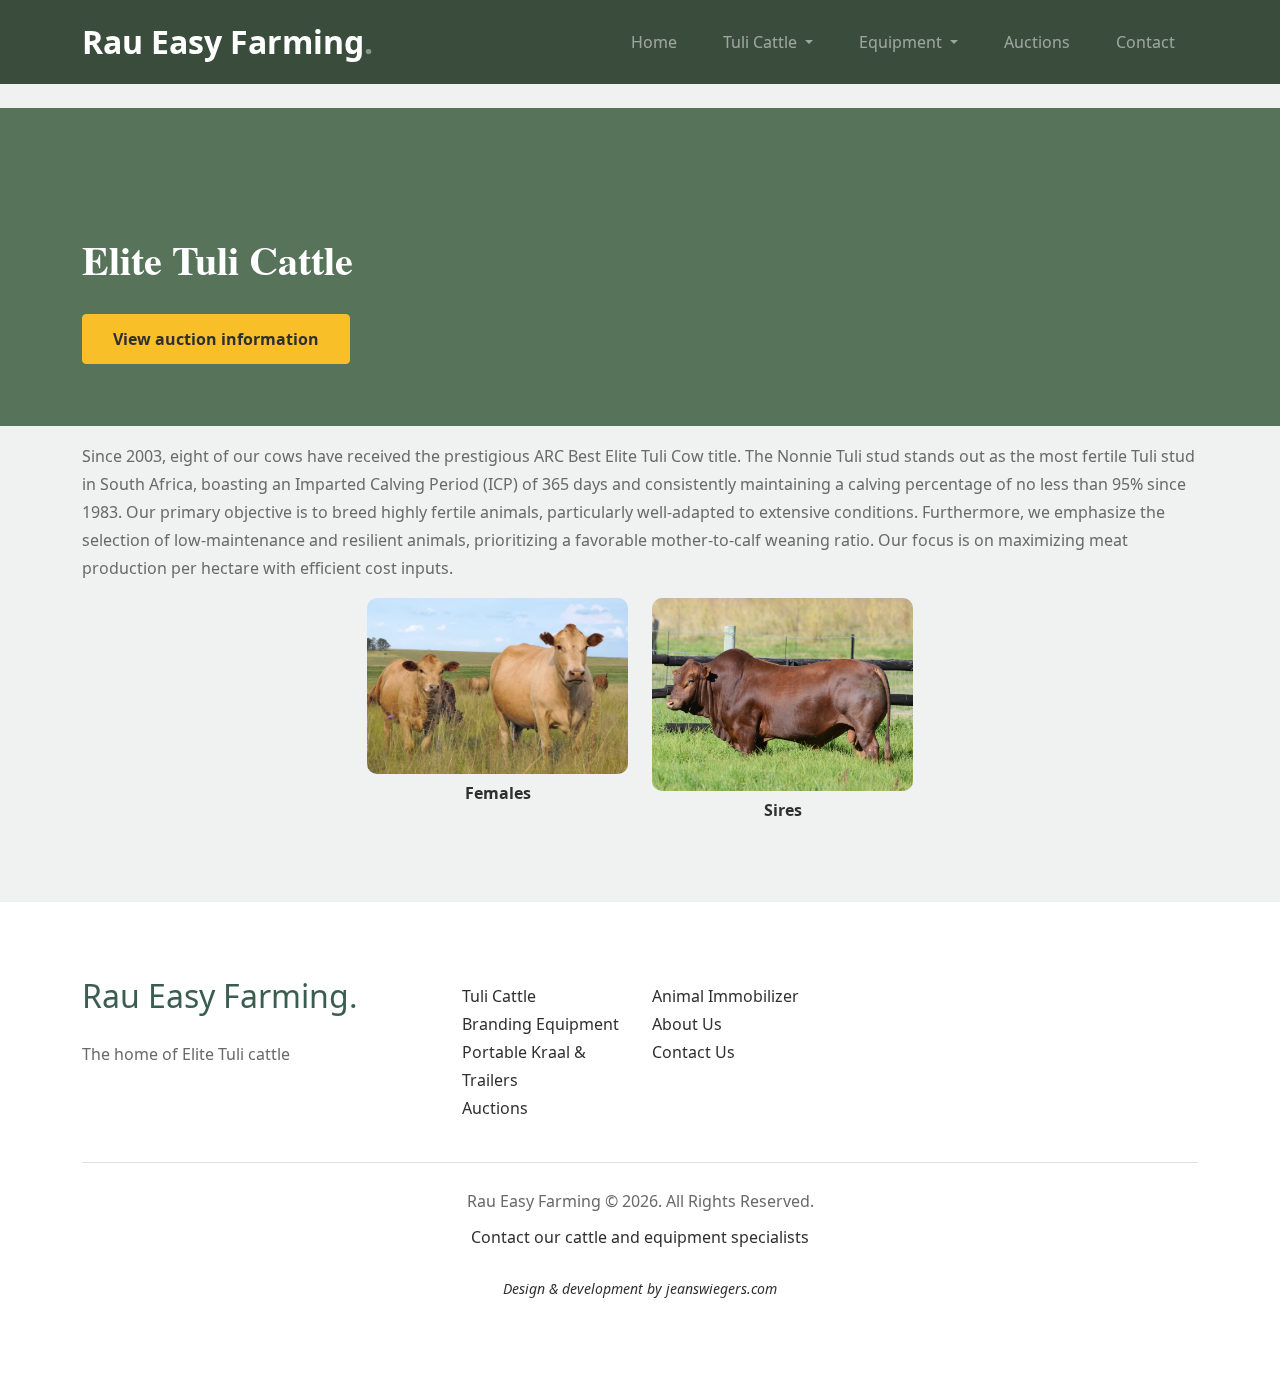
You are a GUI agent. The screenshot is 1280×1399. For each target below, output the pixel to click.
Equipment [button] (902, 42)
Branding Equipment (540, 1024)
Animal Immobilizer (725, 996)
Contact (1145, 42)
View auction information (216, 339)
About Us (687, 1024)
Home (654, 42)
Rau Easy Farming (227, 42)
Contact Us (693, 1052)
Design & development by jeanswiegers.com (640, 1288)
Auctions (1037, 42)
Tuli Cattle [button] (762, 42)
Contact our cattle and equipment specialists (640, 1237)
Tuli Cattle (499, 996)
